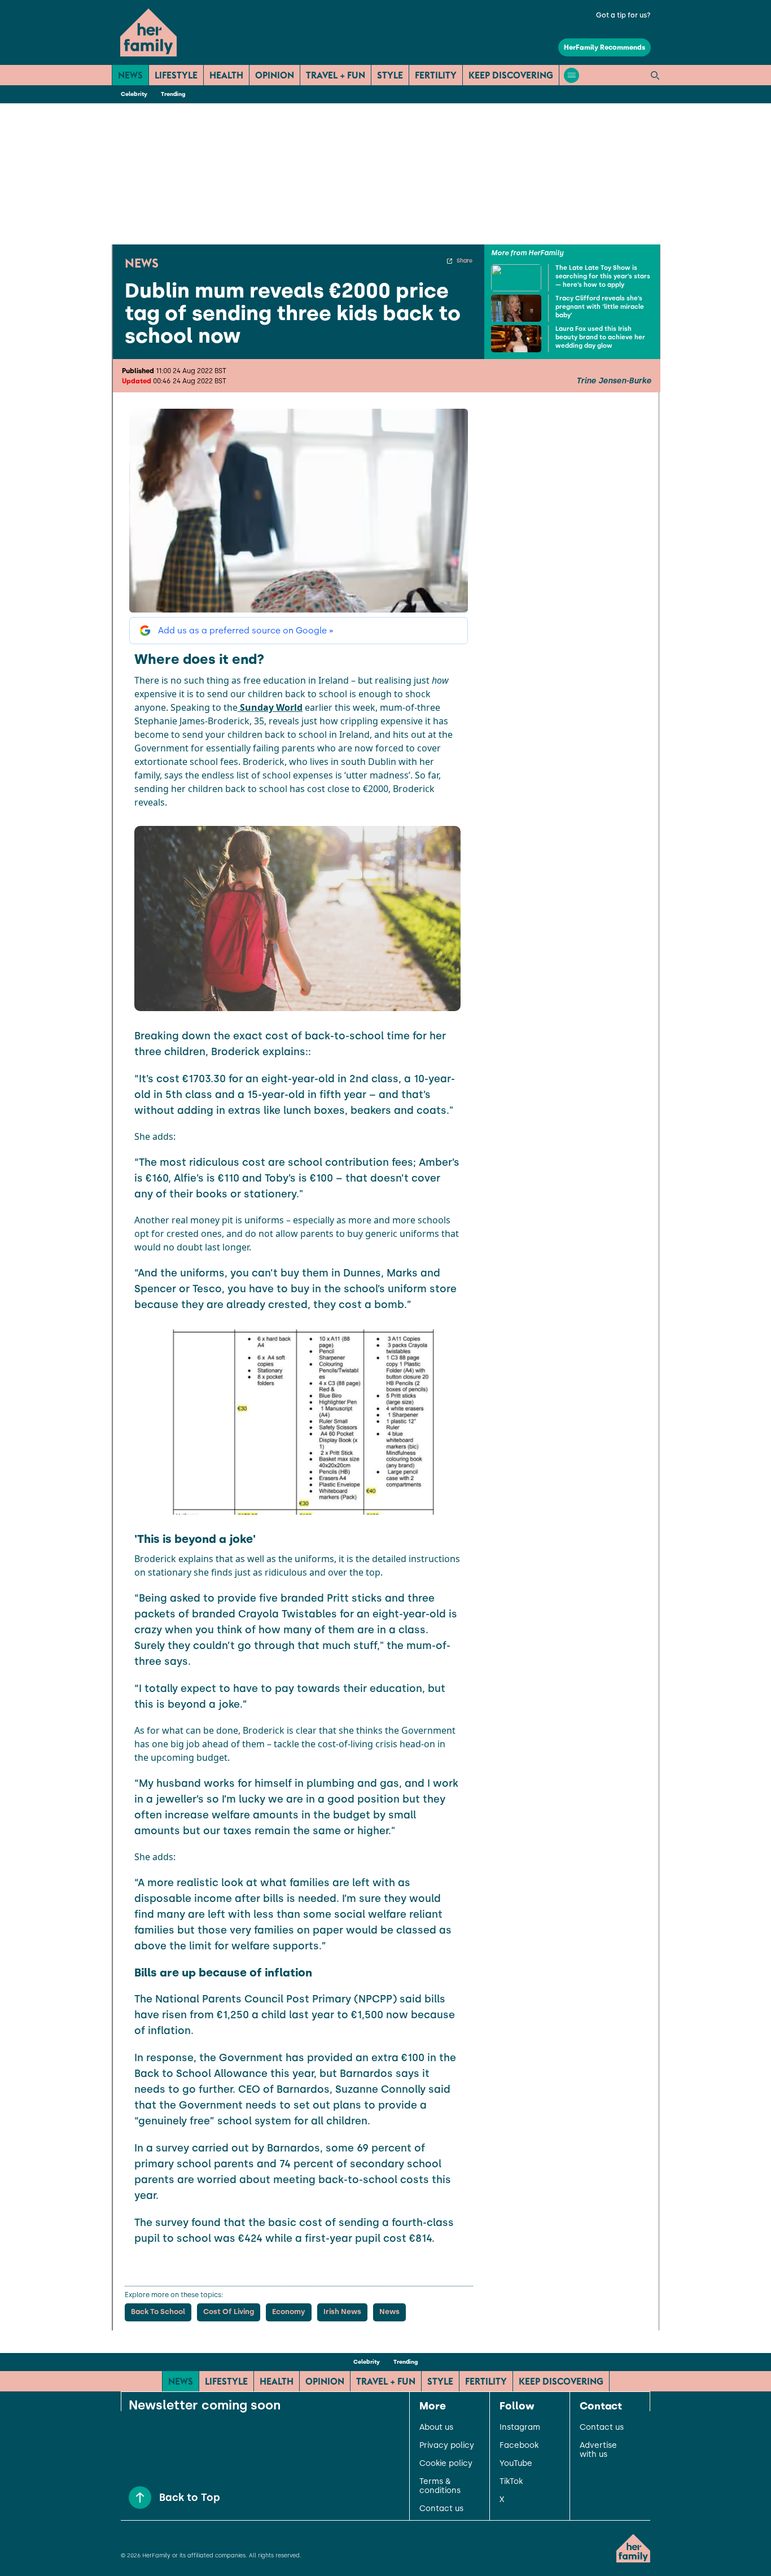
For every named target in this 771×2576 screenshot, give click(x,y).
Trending (173, 94)
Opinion (275, 75)
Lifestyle (176, 75)
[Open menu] (571, 75)
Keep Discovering (511, 75)
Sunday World (270, 707)
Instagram (520, 2428)
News (130, 75)
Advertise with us (598, 2450)
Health (226, 75)
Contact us (441, 2509)
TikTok (511, 2482)
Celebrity (134, 94)
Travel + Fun (336, 75)
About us (436, 2428)
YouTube (516, 2464)
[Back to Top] (140, 2498)
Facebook (519, 2446)
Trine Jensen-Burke (614, 381)
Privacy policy (447, 2446)
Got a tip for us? (623, 15)
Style (390, 75)
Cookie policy (446, 2464)
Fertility (436, 75)
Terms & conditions (440, 2486)
